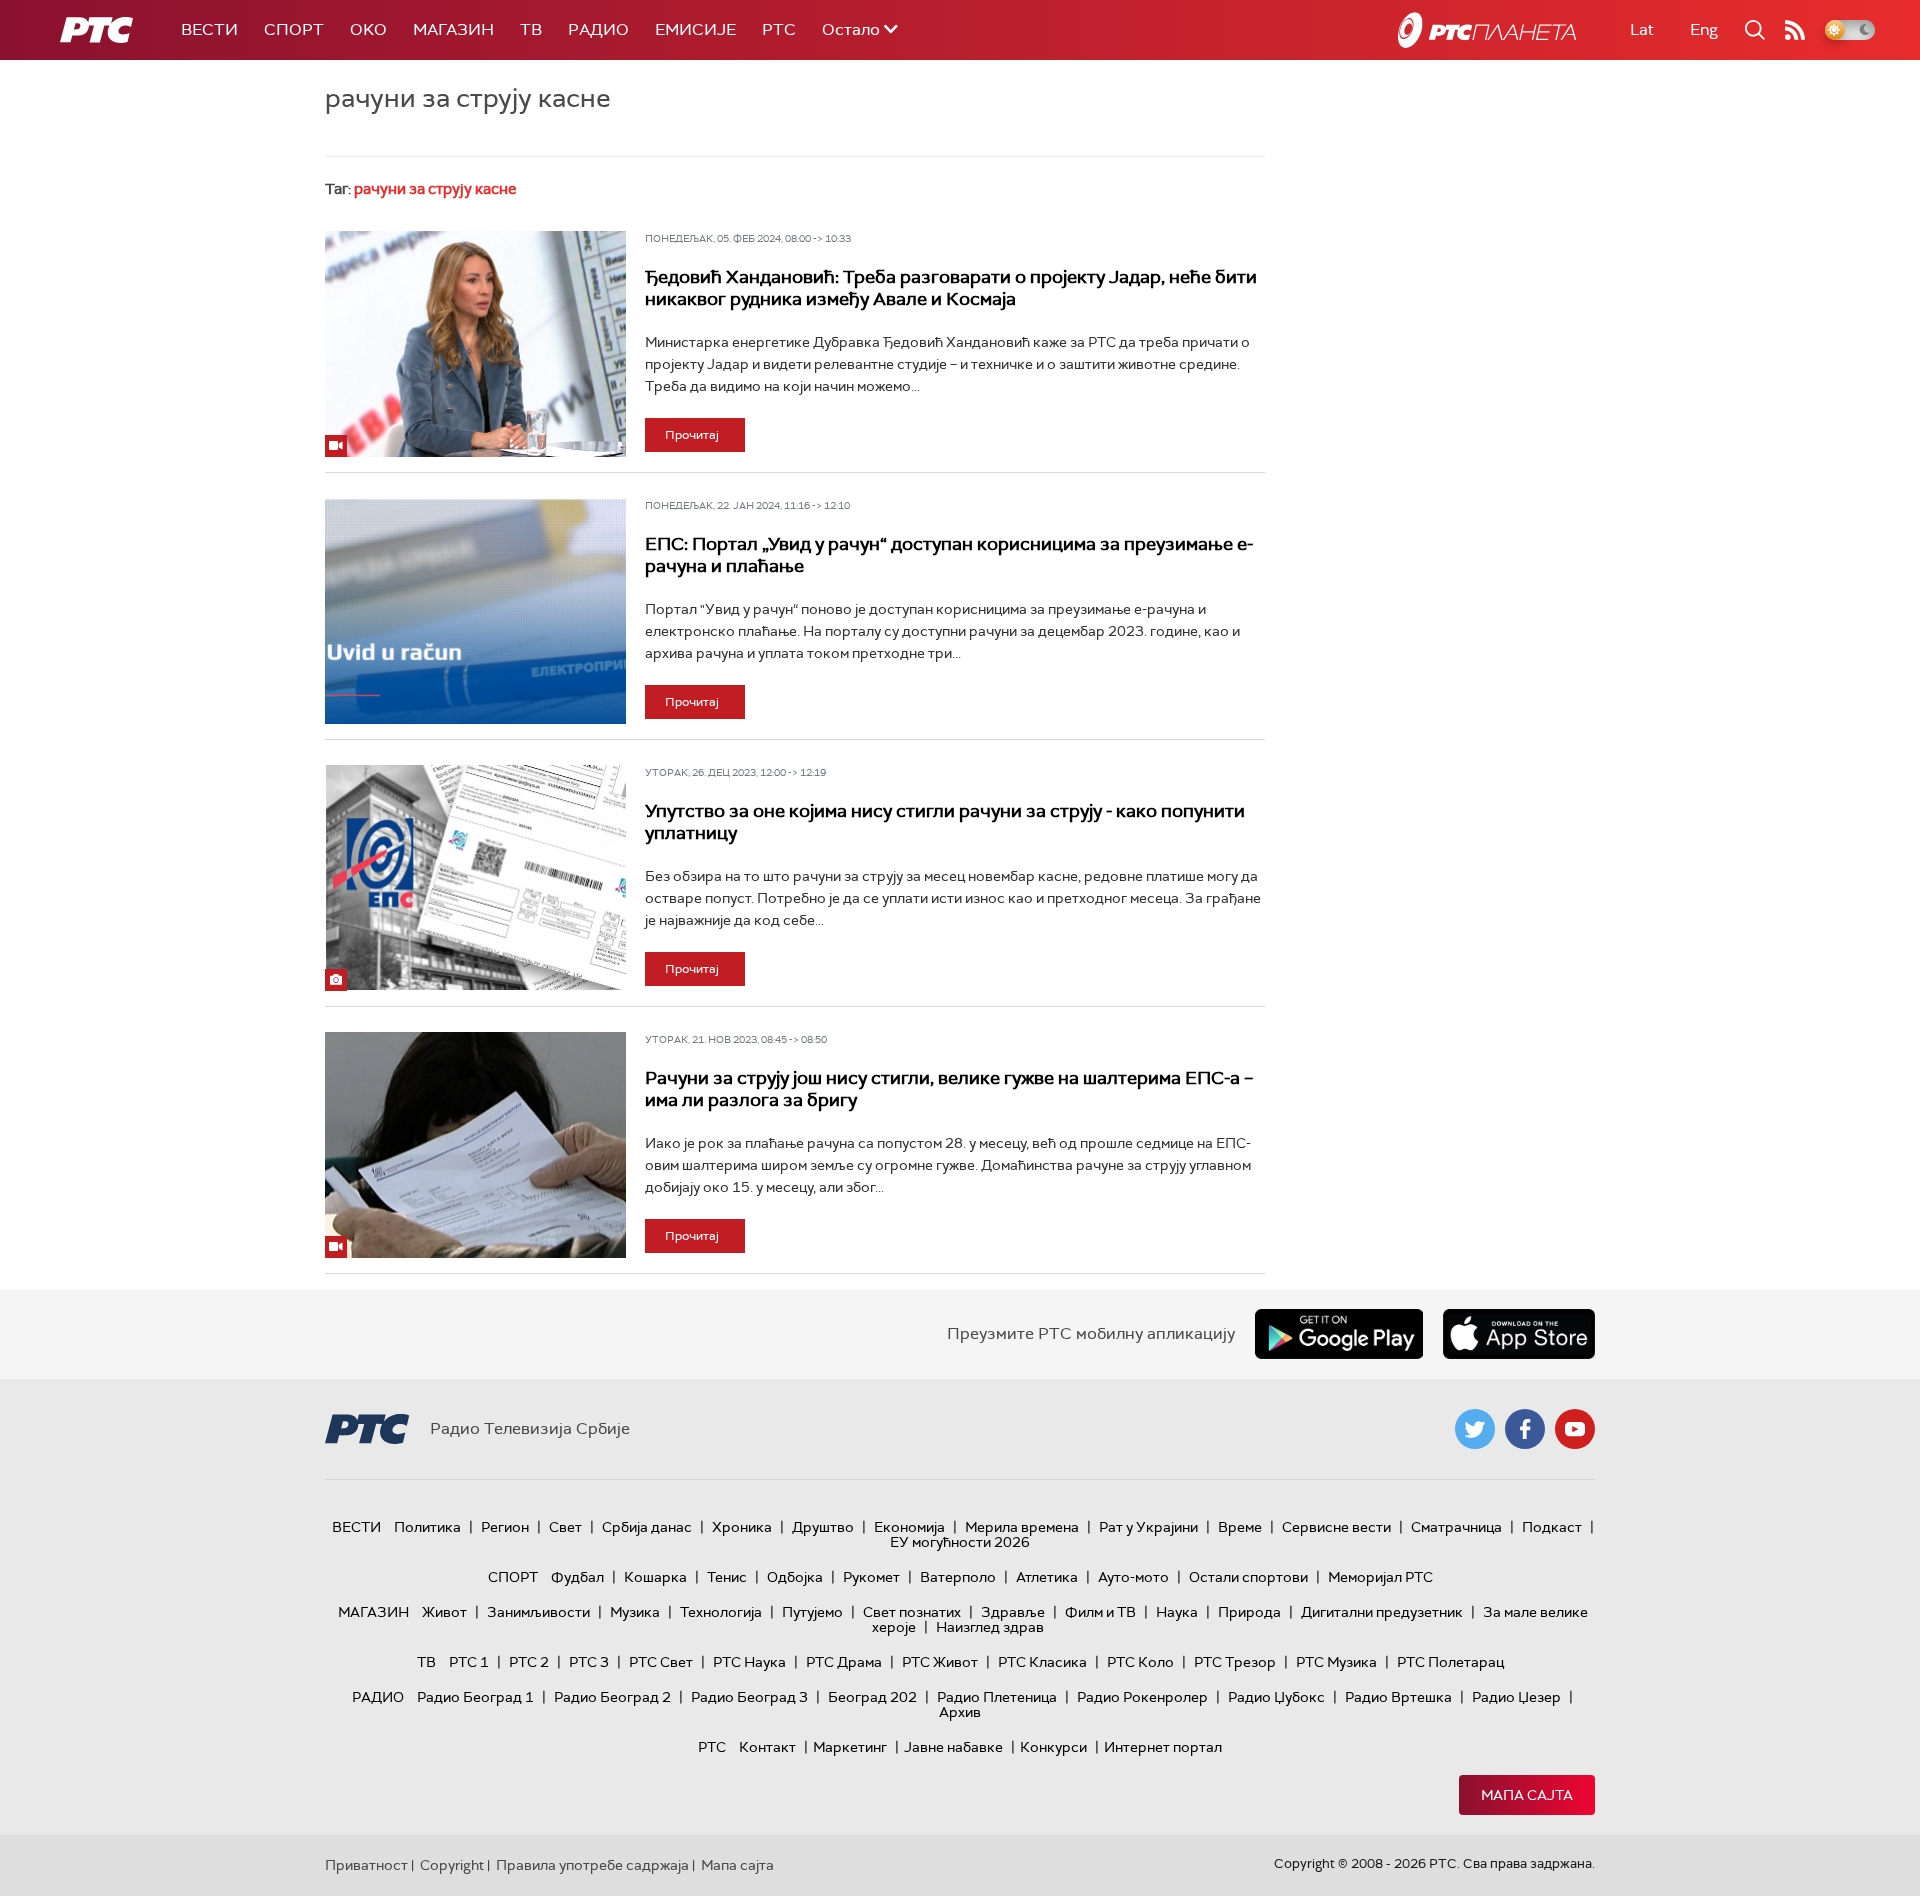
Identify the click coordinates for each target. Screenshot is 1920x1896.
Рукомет (871, 1577)
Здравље (1013, 1612)
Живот (444, 1612)
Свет (565, 1527)
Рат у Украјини (1148, 1527)
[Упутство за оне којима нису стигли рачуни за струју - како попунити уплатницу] (475, 878)
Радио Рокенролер (1142, 1697)
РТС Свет (661, 1662)
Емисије (695, 29)
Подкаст (1552, 1527)
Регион (505, 1527)
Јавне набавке (953, 1747)
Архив (960, 1712)
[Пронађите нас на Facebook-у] (1525, 1429)
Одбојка (795, 1577)
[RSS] (1795, 30)
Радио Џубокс (1276, 1697)
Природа (1249, 1612)
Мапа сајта (1527, 1795)
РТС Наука (749, 1662)
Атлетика (1047, 1577)
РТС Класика (1042, 1662)
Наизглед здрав (990, 1627)
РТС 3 (589, 1662)
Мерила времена (1022, 1527)
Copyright (452, 1865)
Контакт (767, 1747)
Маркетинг (850, 1747)
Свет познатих (912, 1612)
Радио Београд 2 (612, 1697)
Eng (1704, 29)
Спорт (294, 29)
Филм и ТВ (1100, 1612)
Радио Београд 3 (749, 1697)
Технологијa (721, 1612)
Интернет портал (1163, 1747)
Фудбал (577, 1577)
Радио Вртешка (1398, 1697)
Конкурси (1053, 1747)
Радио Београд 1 (475, 1697)
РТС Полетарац (1450, 1662)
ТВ (531, 29)
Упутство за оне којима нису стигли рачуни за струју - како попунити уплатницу (945, 822)
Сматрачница (1456, 1527)
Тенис (727, 1577)
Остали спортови (1248, 1577)
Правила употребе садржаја (592, 1865)
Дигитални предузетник (1382, 1612)
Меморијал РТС (1380, 1577)
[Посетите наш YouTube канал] (1575, 1429)
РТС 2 (529, 1662)
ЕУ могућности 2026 (960, 1542)
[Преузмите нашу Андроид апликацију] (1339, 1334)
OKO (368, 29)
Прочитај (692, 435)
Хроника (742, 1527)
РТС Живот (940, 1662)
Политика (427, 1527)
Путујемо (812, 1612)
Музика (635, 1612)
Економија (909, 1527)
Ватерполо (958, 1577)
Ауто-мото (1133, 1577)
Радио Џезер (1516, 1697)
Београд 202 (872, 1697)
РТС (779, 29)
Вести (209, 29)
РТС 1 (469, 1662)
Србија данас (647, 1527)
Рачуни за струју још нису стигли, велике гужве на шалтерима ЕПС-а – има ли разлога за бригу (949, 1089)
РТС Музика (1336, 1662)
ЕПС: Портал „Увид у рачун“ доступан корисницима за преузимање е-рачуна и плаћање (949, 555)
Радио (598, 29)
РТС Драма (844, 1662)
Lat (1642, 29)
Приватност (366, 1865)
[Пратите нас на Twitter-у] (1475, 1429)
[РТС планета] (1487, 30)
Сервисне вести (1336, 1527)
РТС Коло (1140, 1662)
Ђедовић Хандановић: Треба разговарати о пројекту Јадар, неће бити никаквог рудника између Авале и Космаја (951, 288)
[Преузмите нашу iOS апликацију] (1519, 1334)
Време (1240, 1527)
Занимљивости (538, 1612)
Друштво (823, 1527)
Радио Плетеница (997, 1697)
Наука (1177, 1612)
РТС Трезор (1235, 1662)
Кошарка (655, 1577)
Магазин (453, 29)
